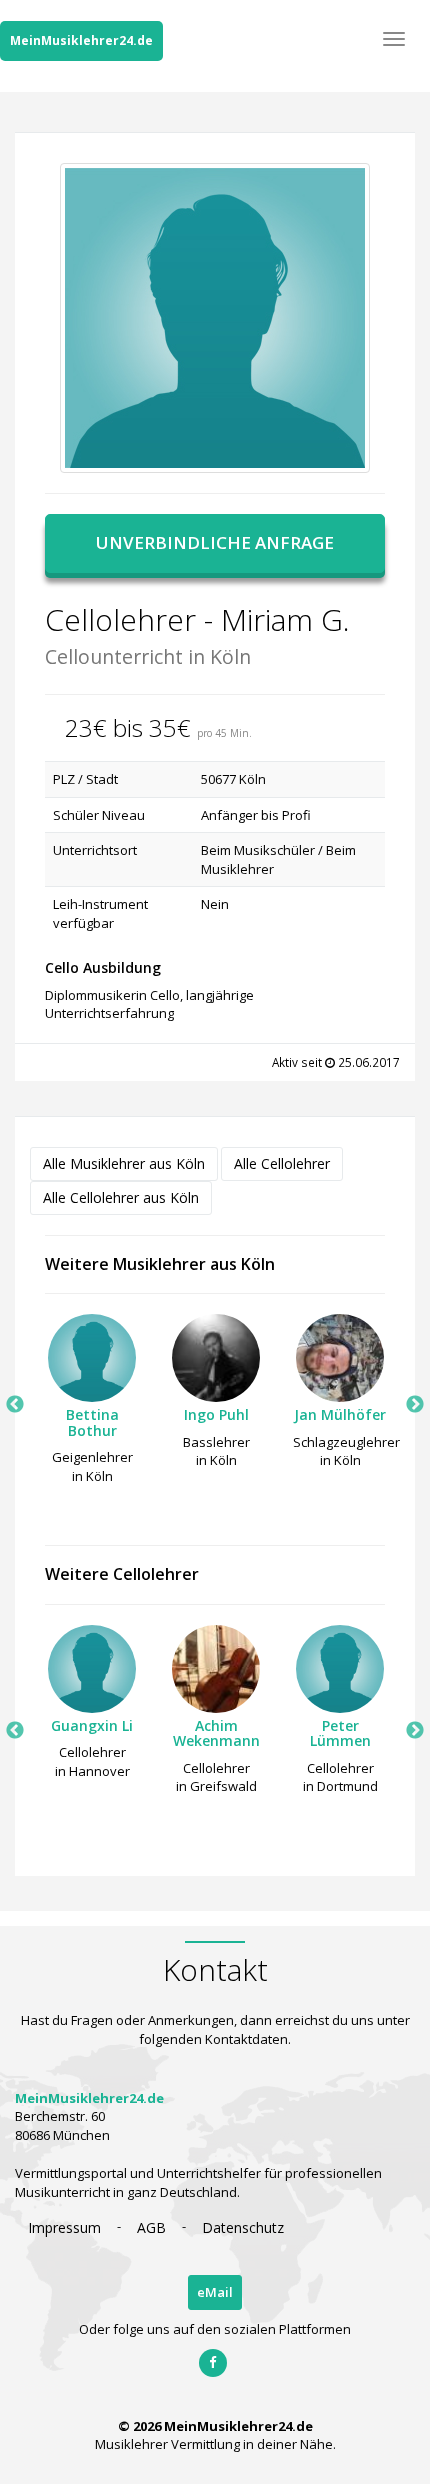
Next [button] (415, 1405)
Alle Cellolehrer (282, 1163)
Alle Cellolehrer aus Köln (121, 1197)
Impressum (64, 2227)
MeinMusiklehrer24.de (81, 40)
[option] (92, 1404)
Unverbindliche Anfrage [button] (215, 542)
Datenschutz (243, 2227)
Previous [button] (15, 1405)
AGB (151, 2227)
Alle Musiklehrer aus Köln (124, 1163)
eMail (215, 2292)
